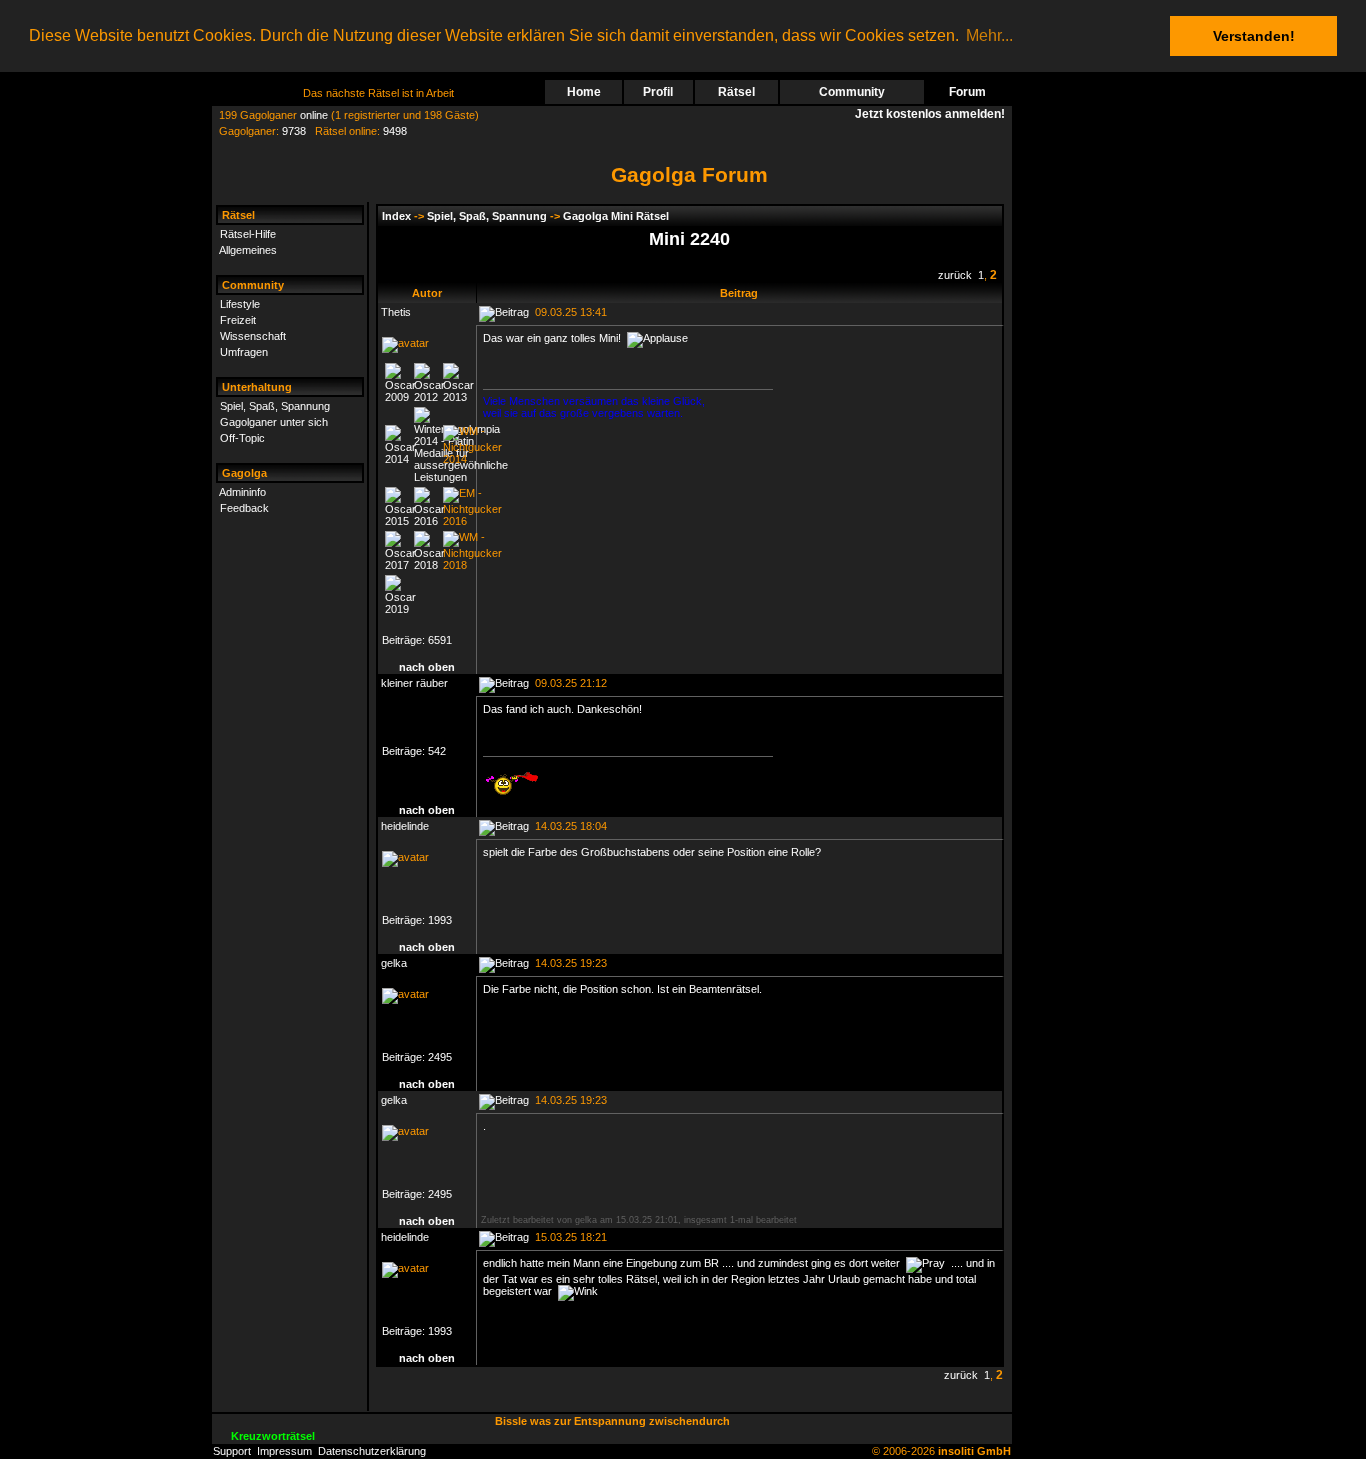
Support (232, 1451)
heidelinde (405, 826)
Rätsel (736, 92)
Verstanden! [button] (1254, 36)
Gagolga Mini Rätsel (616, 216)
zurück (955, 275)
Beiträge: (405, 640)
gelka (394, 963)
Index (396, 216)
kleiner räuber (414, 683)
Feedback (244, 508)
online (314, 115)
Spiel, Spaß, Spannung (275, 406)
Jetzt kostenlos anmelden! (933, 114)
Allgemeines (248, 250)
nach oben (427, 667)
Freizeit (238, 320)
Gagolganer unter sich (274, 422)
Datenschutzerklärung (372, 1451)
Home (584, 92)
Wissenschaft (253, 336)
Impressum (284, 1451)
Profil (658, 92)
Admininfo (242, 492)
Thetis (396, 312)
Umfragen (244, 352)
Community (852, 92)
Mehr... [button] (989, 35)
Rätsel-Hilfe (248, 234)
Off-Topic (242, 438)
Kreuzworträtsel (273, 1436)
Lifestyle (240, 304)
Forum (967, 92)
